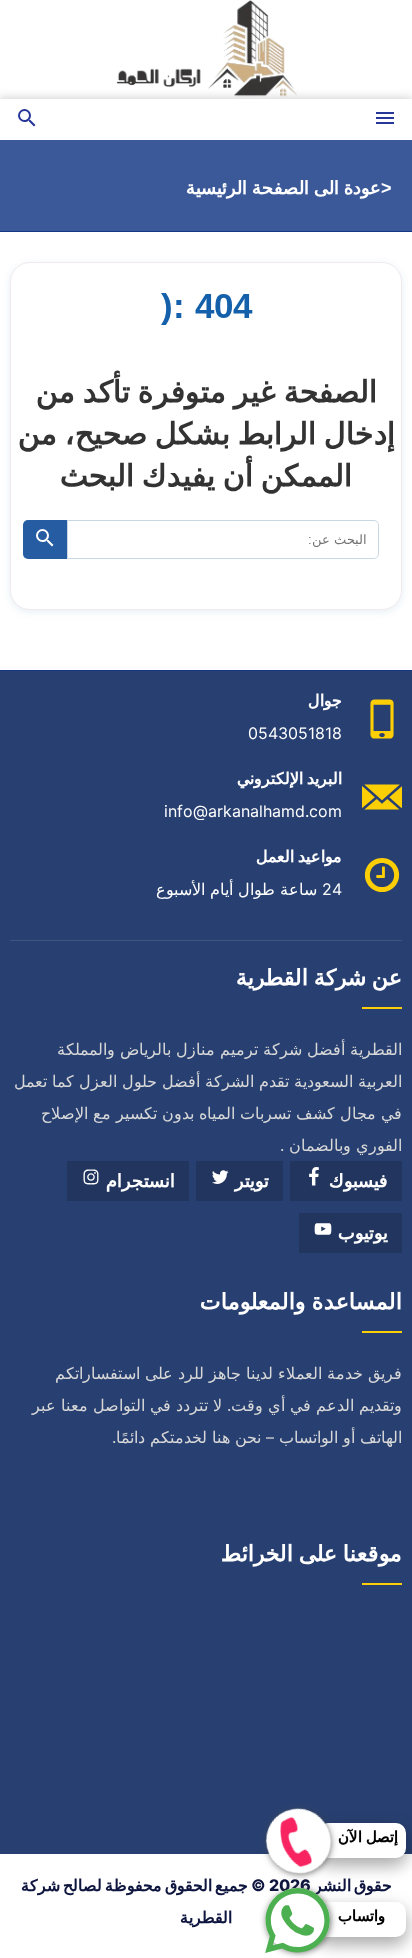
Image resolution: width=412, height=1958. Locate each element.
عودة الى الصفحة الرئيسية (283, 188)
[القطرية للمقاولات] (206, 49)
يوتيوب (360, 1233)
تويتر (249, 1181)
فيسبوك (356, 1181)
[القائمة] (385, 119)
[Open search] (27, 119)
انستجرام (138, 1181)
